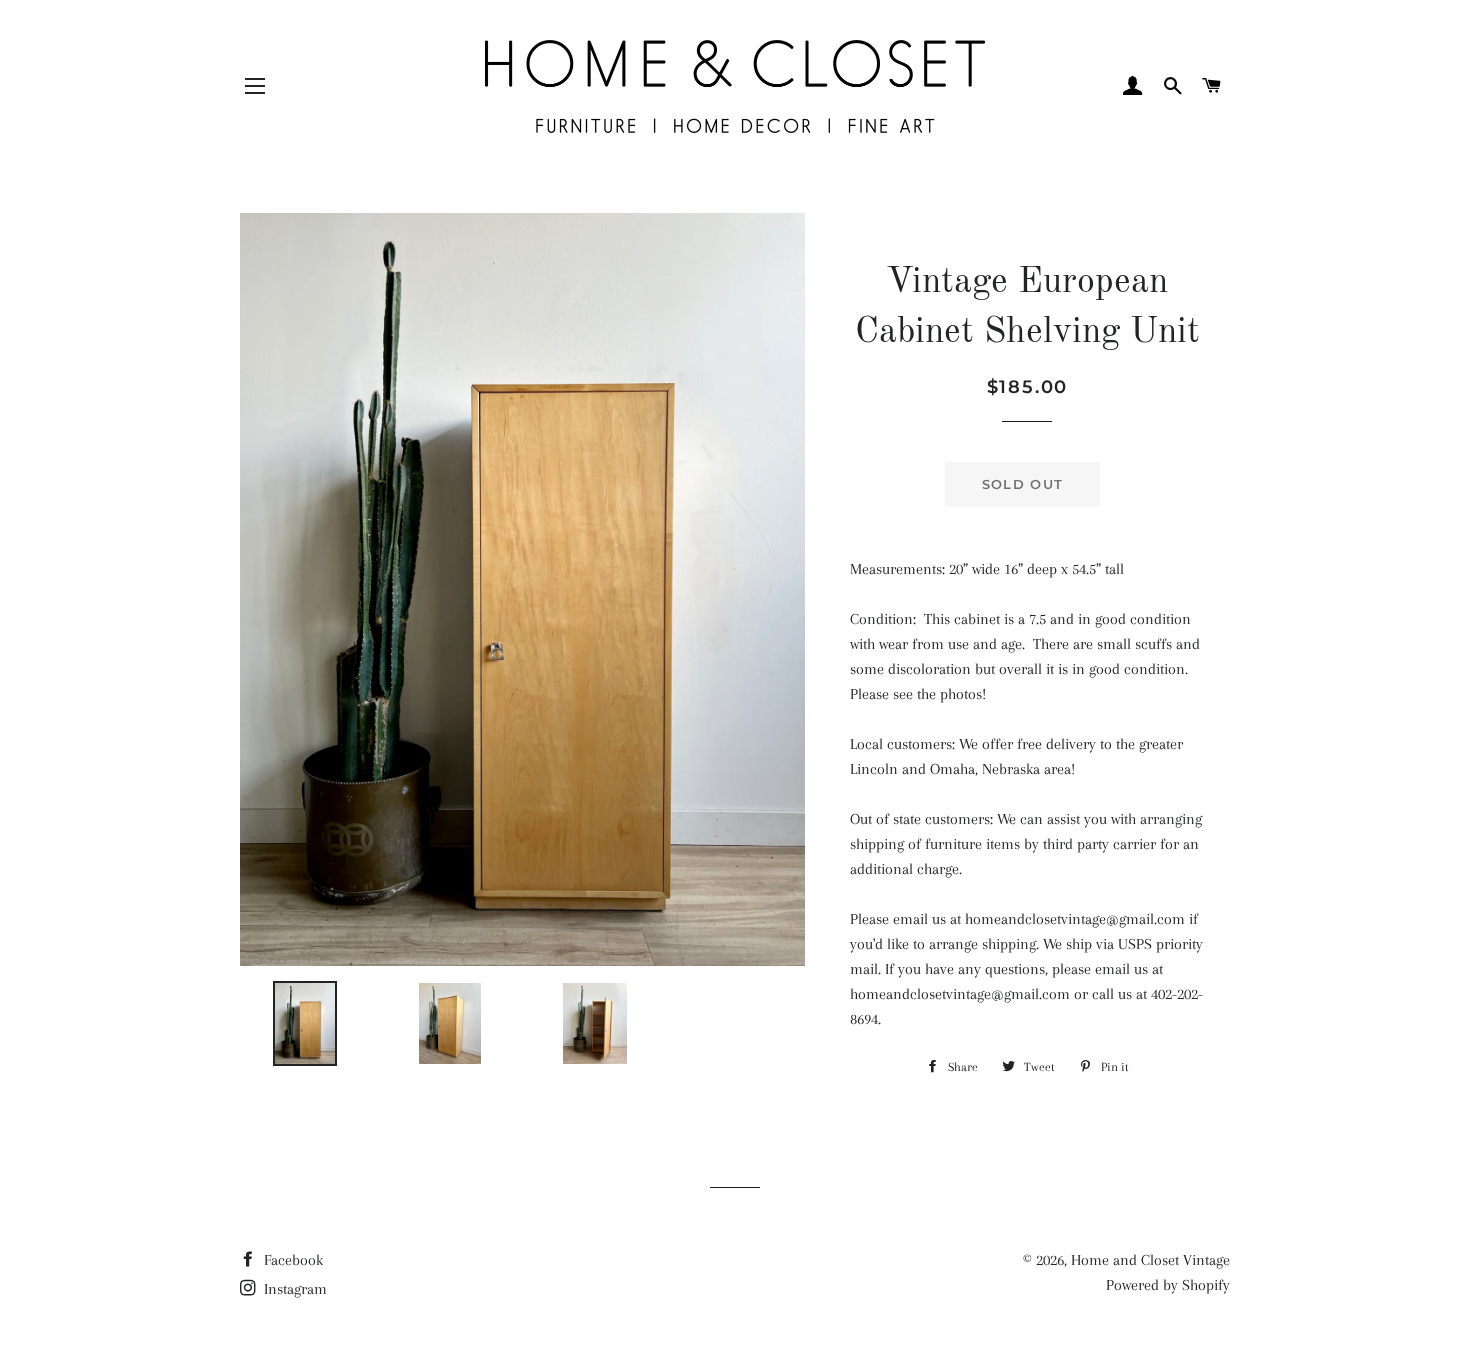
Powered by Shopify (1168, 1285)
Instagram (293, 1289)
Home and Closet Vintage (1150, 1260)
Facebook (291, 1260)
